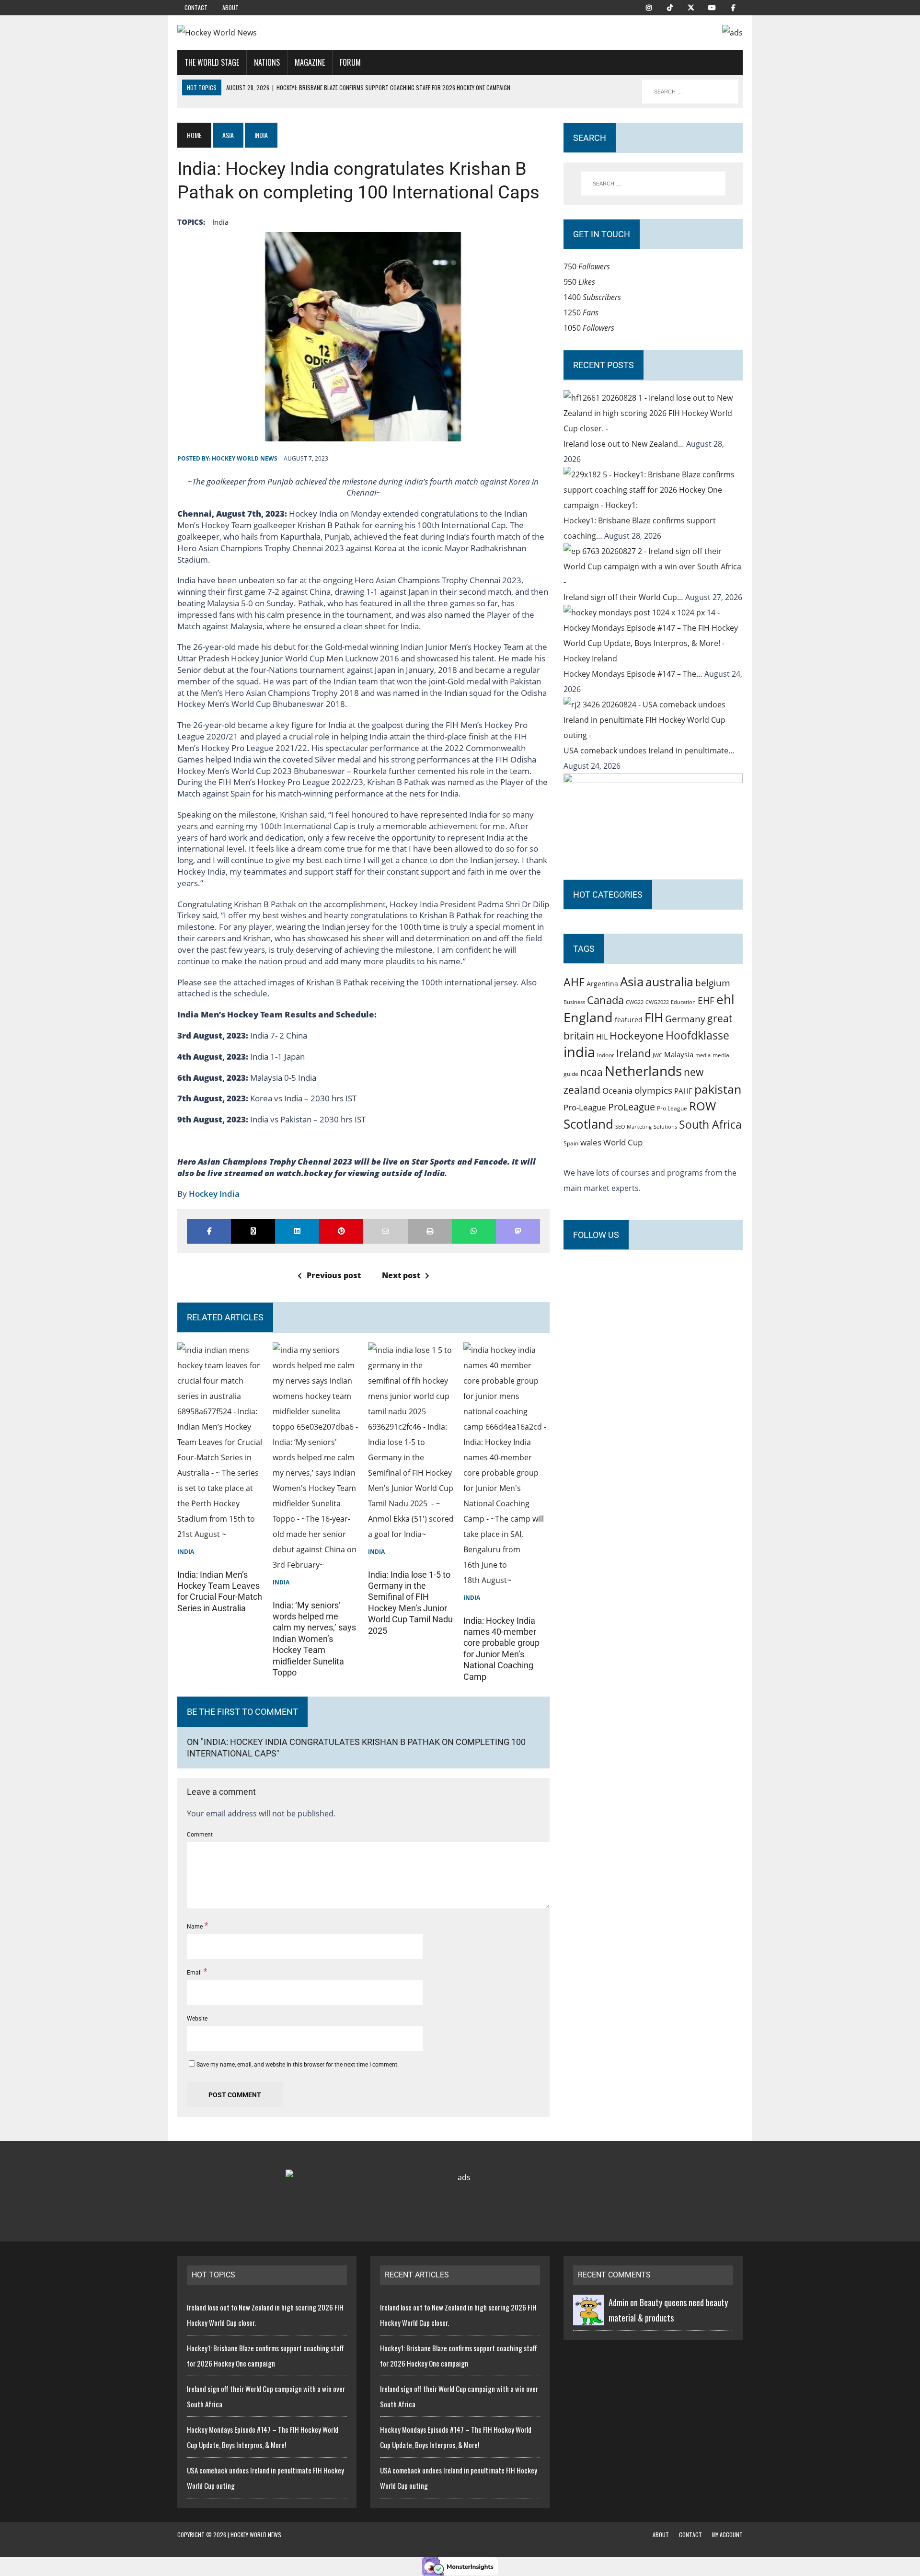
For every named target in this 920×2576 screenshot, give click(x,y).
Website (197, 2019)
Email (195, 1973)
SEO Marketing (633, 1126)
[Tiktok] (670, 7)
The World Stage (212, 62)
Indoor (606, 1055)
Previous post (334, 1275)
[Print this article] (430, 1231)
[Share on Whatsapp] (474, 1231)
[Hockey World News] (267, 33)
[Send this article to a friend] (385, 1231)
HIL (602, 1037)
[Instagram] (649, 7)
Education (683, 1002)
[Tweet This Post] (253, 1231)
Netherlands (643, 1071)
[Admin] (588, 2318)
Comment (200, 1835)
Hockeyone (637, 1035)
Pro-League (585, 1107)
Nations (267, 62)
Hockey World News (245, 458)
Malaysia (679, 1054)
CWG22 (635, 1002)
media (703, 1055)
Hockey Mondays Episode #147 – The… (634, 674)
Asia (228, 135)
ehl (725, 999)
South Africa (710, 1124)
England (588, 1017)
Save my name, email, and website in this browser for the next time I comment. (298, 2065)
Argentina (602, 984)
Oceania (617, 1090)
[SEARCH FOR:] (690, 92)
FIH (654, 1017)
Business (574, 1002)
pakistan (718, 1089)
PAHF (683, 1091)
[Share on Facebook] (209, 1231)
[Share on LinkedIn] (297, 1231)
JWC (657, 1055)
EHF (706, 1001)
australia (669, 982)
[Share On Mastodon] (518, 1231)
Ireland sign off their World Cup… (624, 597)
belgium (713, 983)
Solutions (665, 1126)
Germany (685, 1019)
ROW (702, 1106)
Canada (605, 1000)
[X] (691, 7)
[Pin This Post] (341, 1231)
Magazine (310, 62)
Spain (571, 1143)
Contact (196, 7)
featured (629, 1020)
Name (195, 1927)
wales (591, 1142)
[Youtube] (712, 7)
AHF (574, 982)
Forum (350, 62)
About (230, 7)
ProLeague (632, 1107)
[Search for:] (653, 184)
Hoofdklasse (697, 1035)
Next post (401, 1275)
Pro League (672, 1108)
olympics (653, 1090)
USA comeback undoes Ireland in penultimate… (649, 751)
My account (727, 2535)
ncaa (592, 1072)
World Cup (623, 1142)
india (220, 222)
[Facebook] (733, 7)
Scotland (588, 1124)
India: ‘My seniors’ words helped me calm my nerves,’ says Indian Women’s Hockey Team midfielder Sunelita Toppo (314, 1639)
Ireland (633, 1053)
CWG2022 (657, 1002)
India (186, 1552)
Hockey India (214, 1194)
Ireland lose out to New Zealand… (625, 444)
